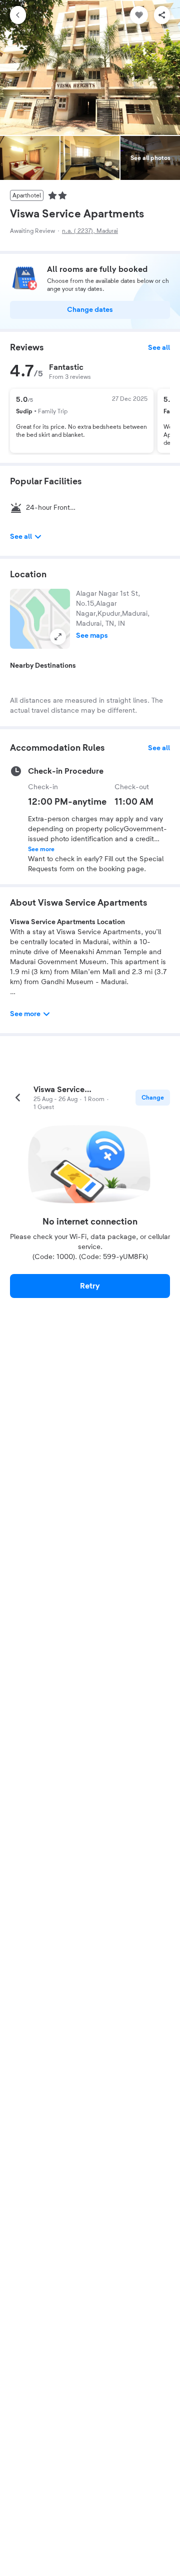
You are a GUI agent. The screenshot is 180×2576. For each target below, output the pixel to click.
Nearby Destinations (43, 666)
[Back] (18, 15)
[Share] (162, 15)
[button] (40, 619)
